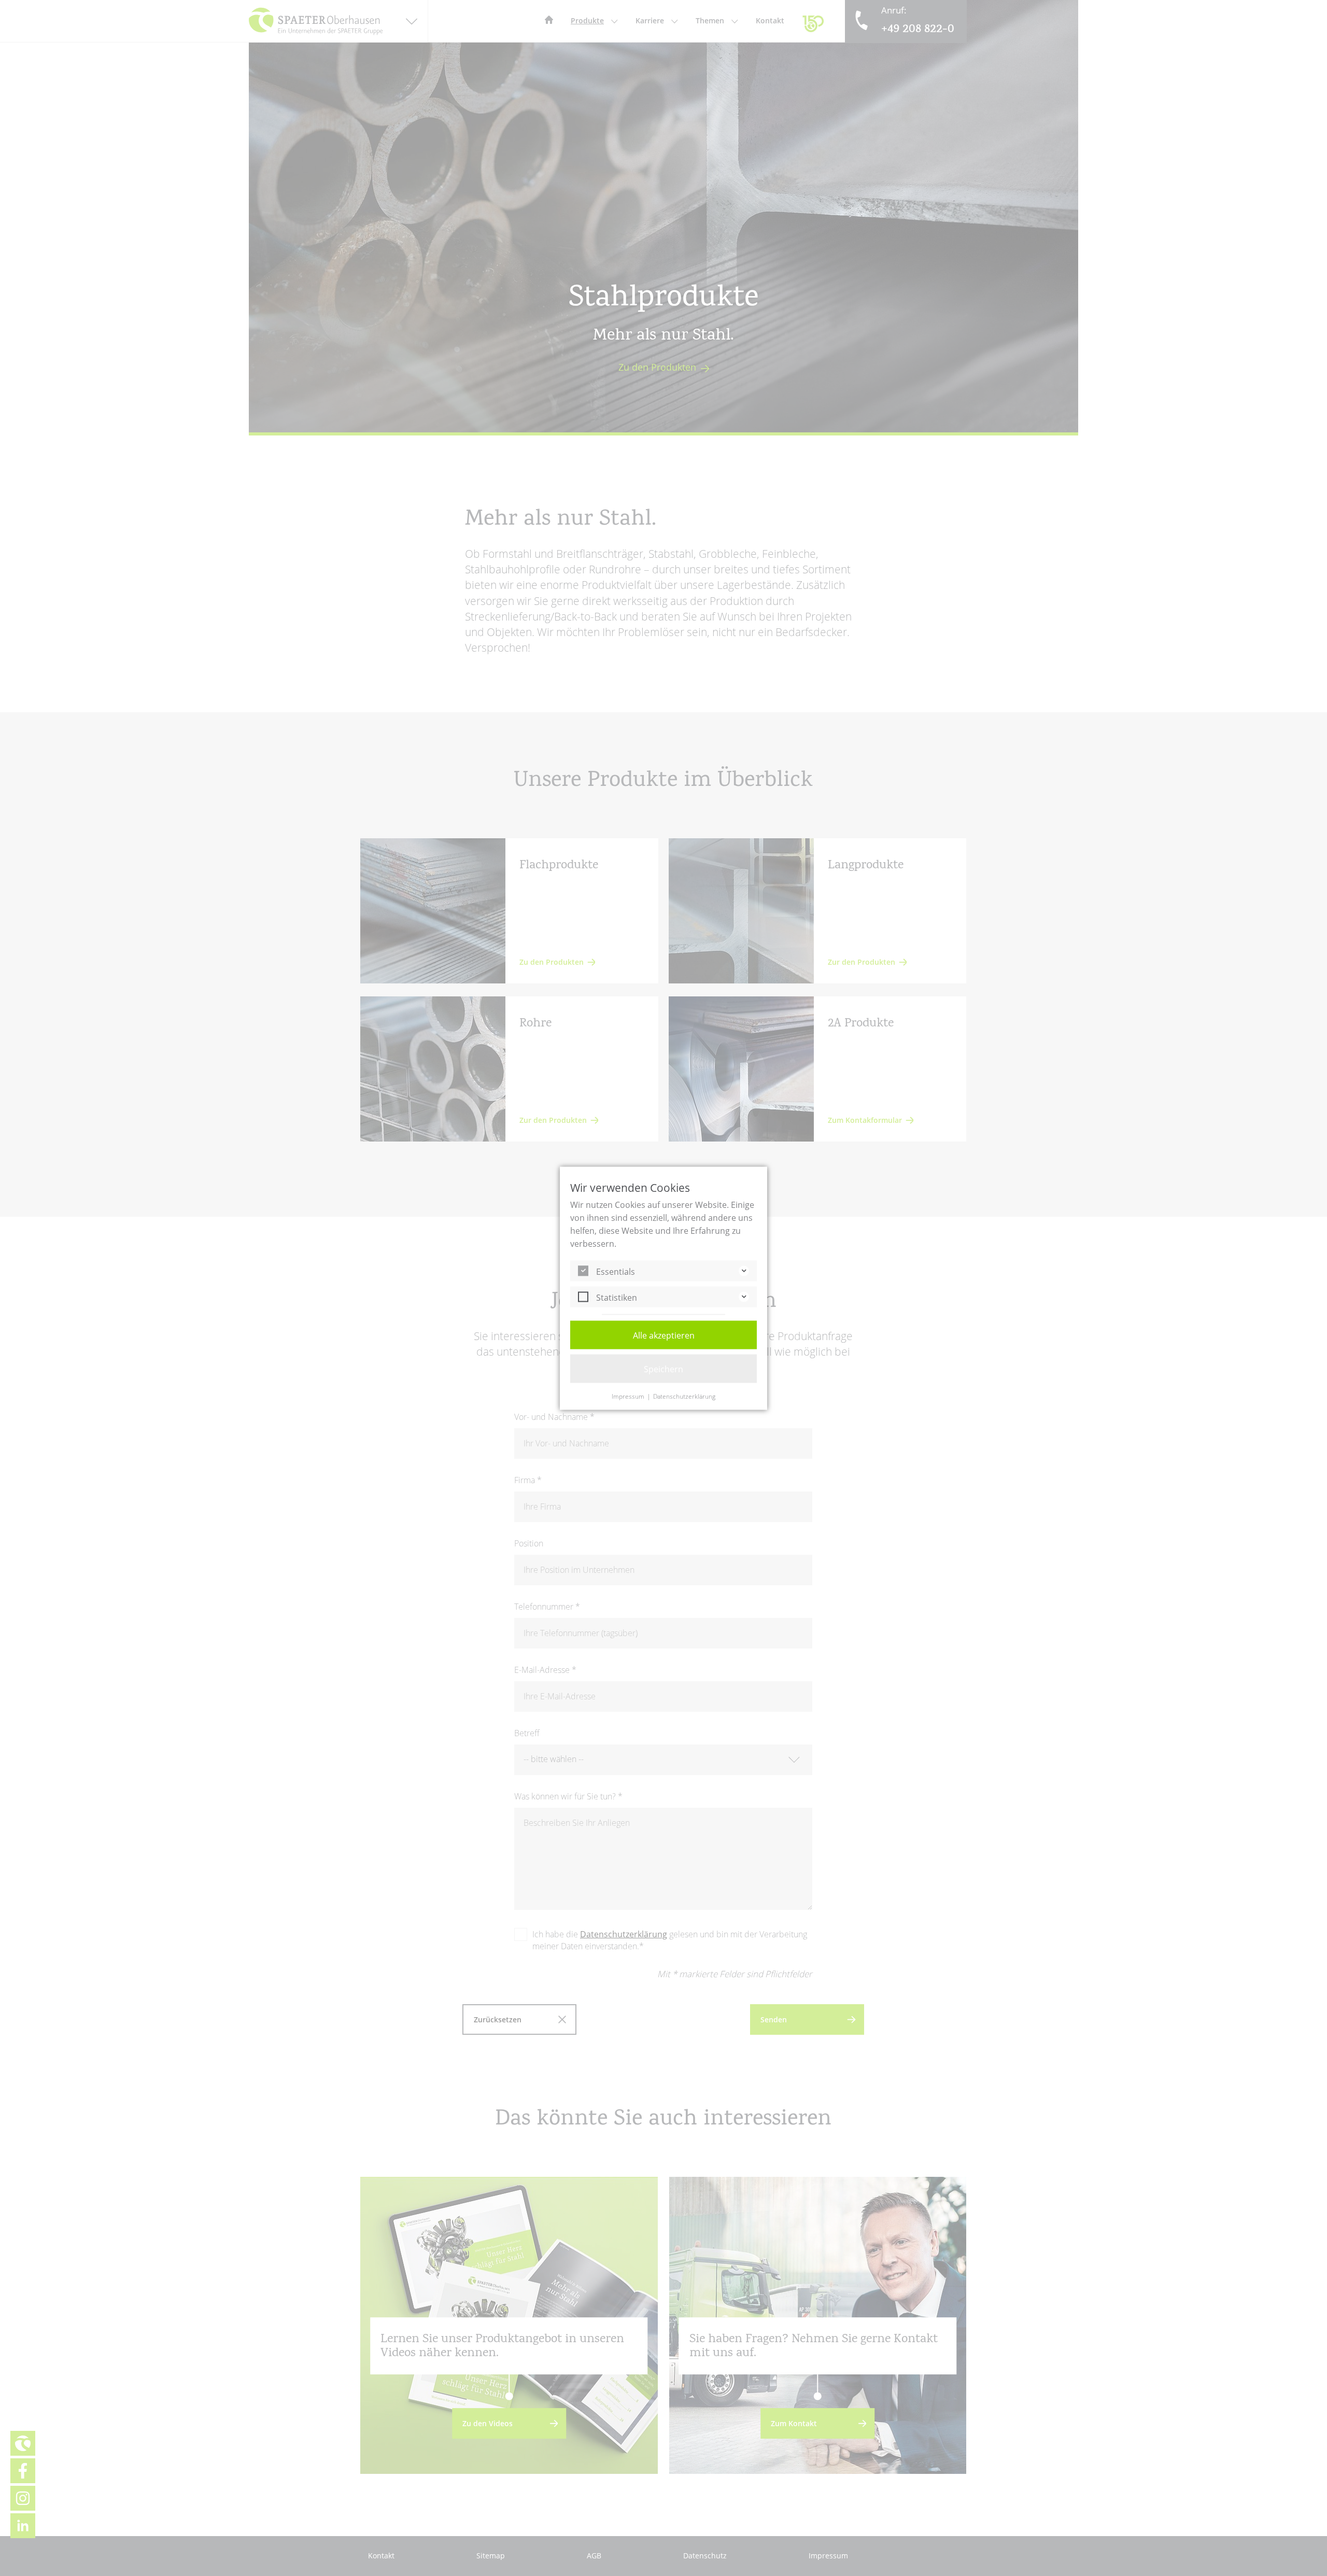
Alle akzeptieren (664, 1335)
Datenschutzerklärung (684, 1396)
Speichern (663, 1369)
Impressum (628, 1396)
